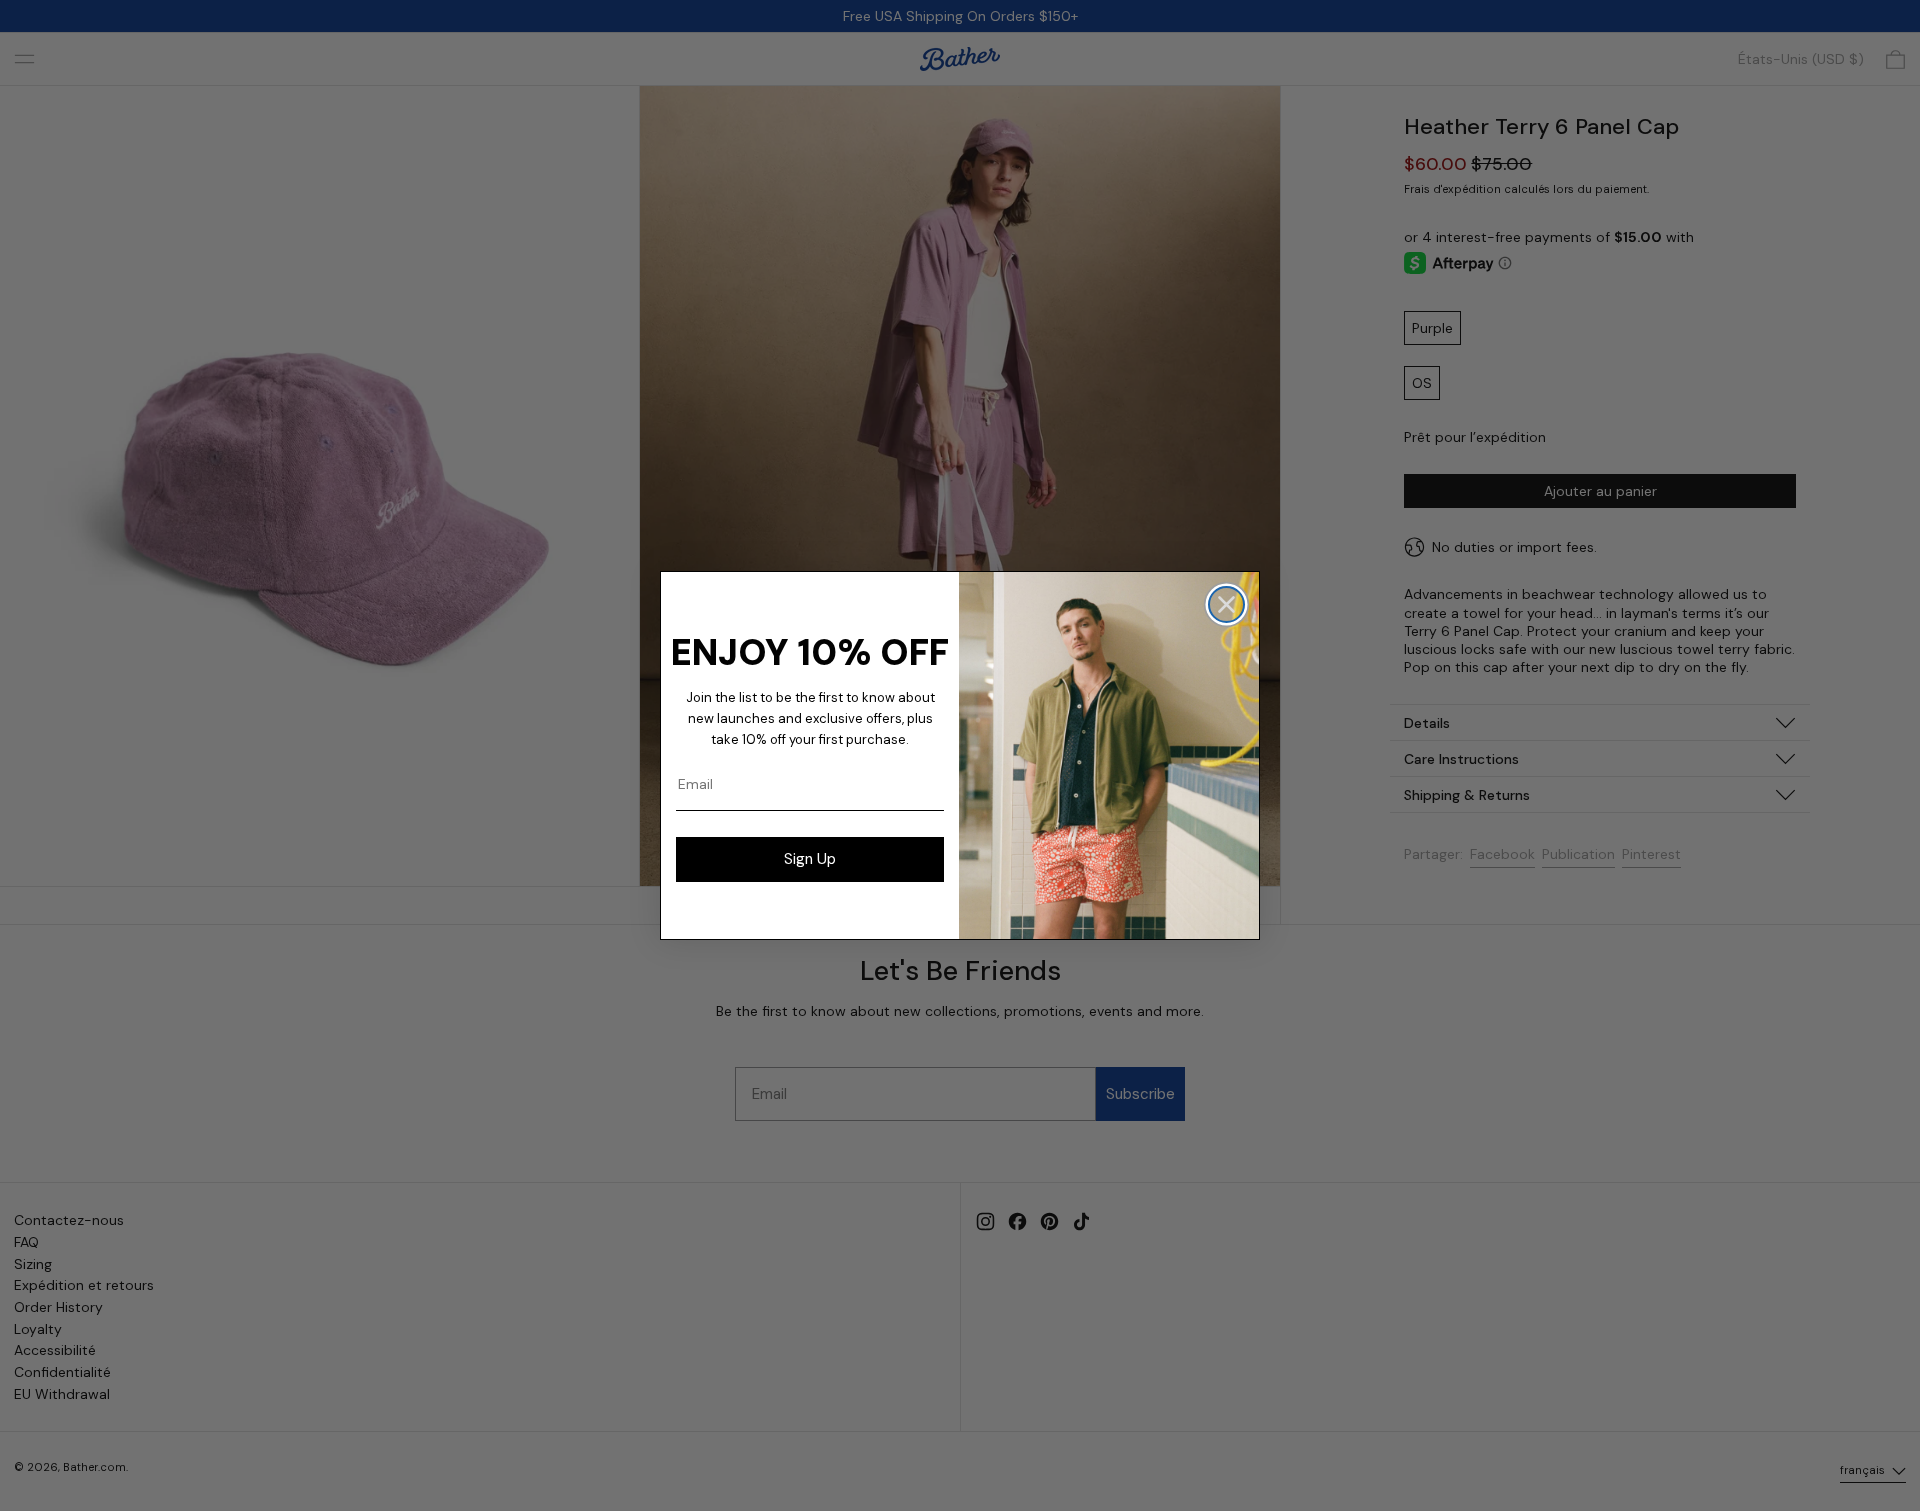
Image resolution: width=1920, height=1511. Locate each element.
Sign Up (810, 859)
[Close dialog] (1226, 604)
